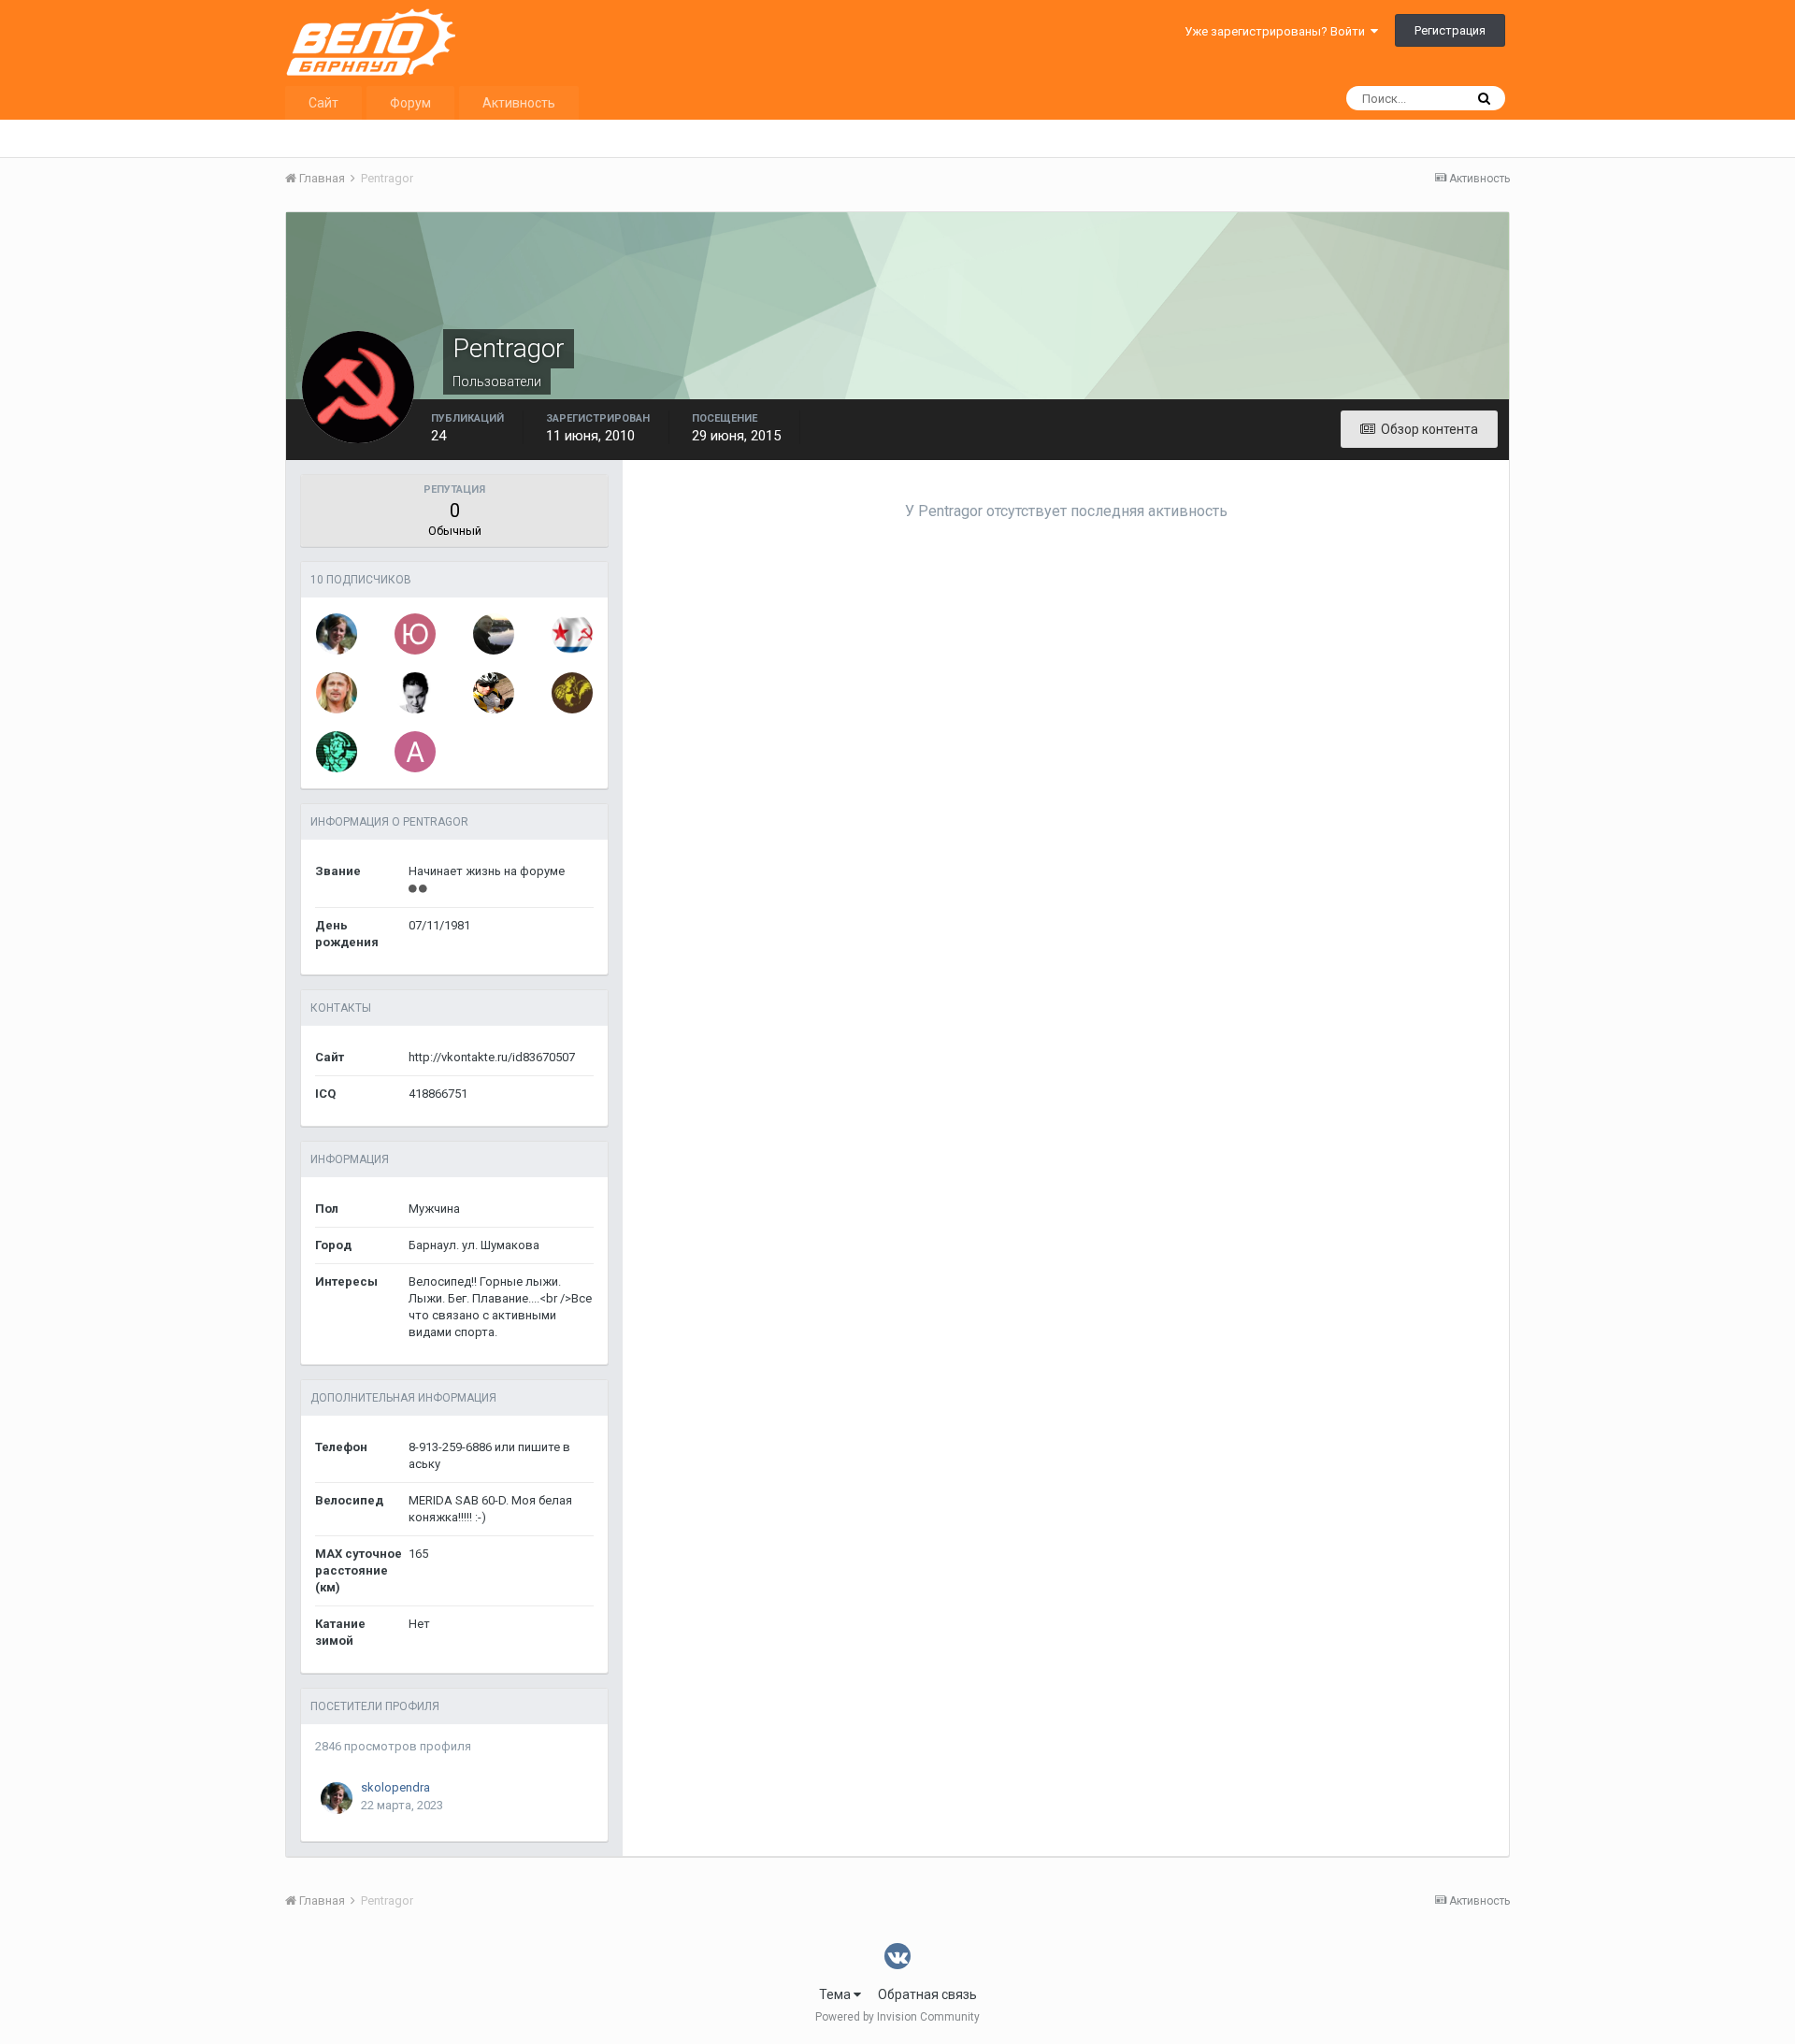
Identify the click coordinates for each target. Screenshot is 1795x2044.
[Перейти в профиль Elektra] (415, 693)
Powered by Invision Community (897, 2017)
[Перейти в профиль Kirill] (494, 693)
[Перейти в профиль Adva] (572, 693)
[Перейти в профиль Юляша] (415, 634)
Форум (410, 103)
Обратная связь (927, 1994)
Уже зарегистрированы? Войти (1278, 31)
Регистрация (1450, 30)
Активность (519, 103)
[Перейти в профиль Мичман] (572, 634)
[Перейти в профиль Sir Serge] (337, 752)
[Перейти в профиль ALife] (415, 752)
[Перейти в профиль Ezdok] (337, 693)
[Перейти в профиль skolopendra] (337, 634)
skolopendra (395, 1787)
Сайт (323, 103)
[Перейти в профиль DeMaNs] (494, 634)
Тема (836, 1994)
